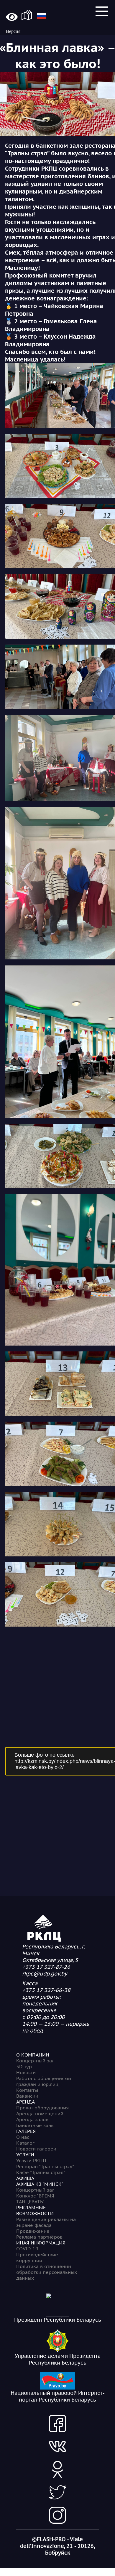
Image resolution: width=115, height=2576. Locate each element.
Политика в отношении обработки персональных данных (47, 2272)
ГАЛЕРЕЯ (26, 2131)
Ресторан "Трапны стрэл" (45, 2166)
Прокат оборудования (42, 2108)
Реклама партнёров (39, 2237)
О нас (23, 2137)
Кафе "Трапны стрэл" (41, 2172)
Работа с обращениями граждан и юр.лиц (44, 2081)
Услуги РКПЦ (31, 2160)
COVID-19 (27, 2249)
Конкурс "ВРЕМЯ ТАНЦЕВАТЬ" (35, 2199)
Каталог (25, 2143)
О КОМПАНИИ (33, 2055)
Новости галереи (36, 2149)
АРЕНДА (26, 2102)
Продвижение (33, 2231)
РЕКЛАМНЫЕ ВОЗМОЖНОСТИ (35, 2210)
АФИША (25, 2178)
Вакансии (27, 2096)
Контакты (27, 2090)
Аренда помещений (40, 2113)
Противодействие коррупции (37, 2257)
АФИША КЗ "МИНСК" (40, 2184)
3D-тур (24, 2066)
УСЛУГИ (25, 2155)
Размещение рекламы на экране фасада (46, 2222)
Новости (26, 2072)
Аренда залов (32, 2119)
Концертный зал (35, 2061)
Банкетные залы (35, 2125)
